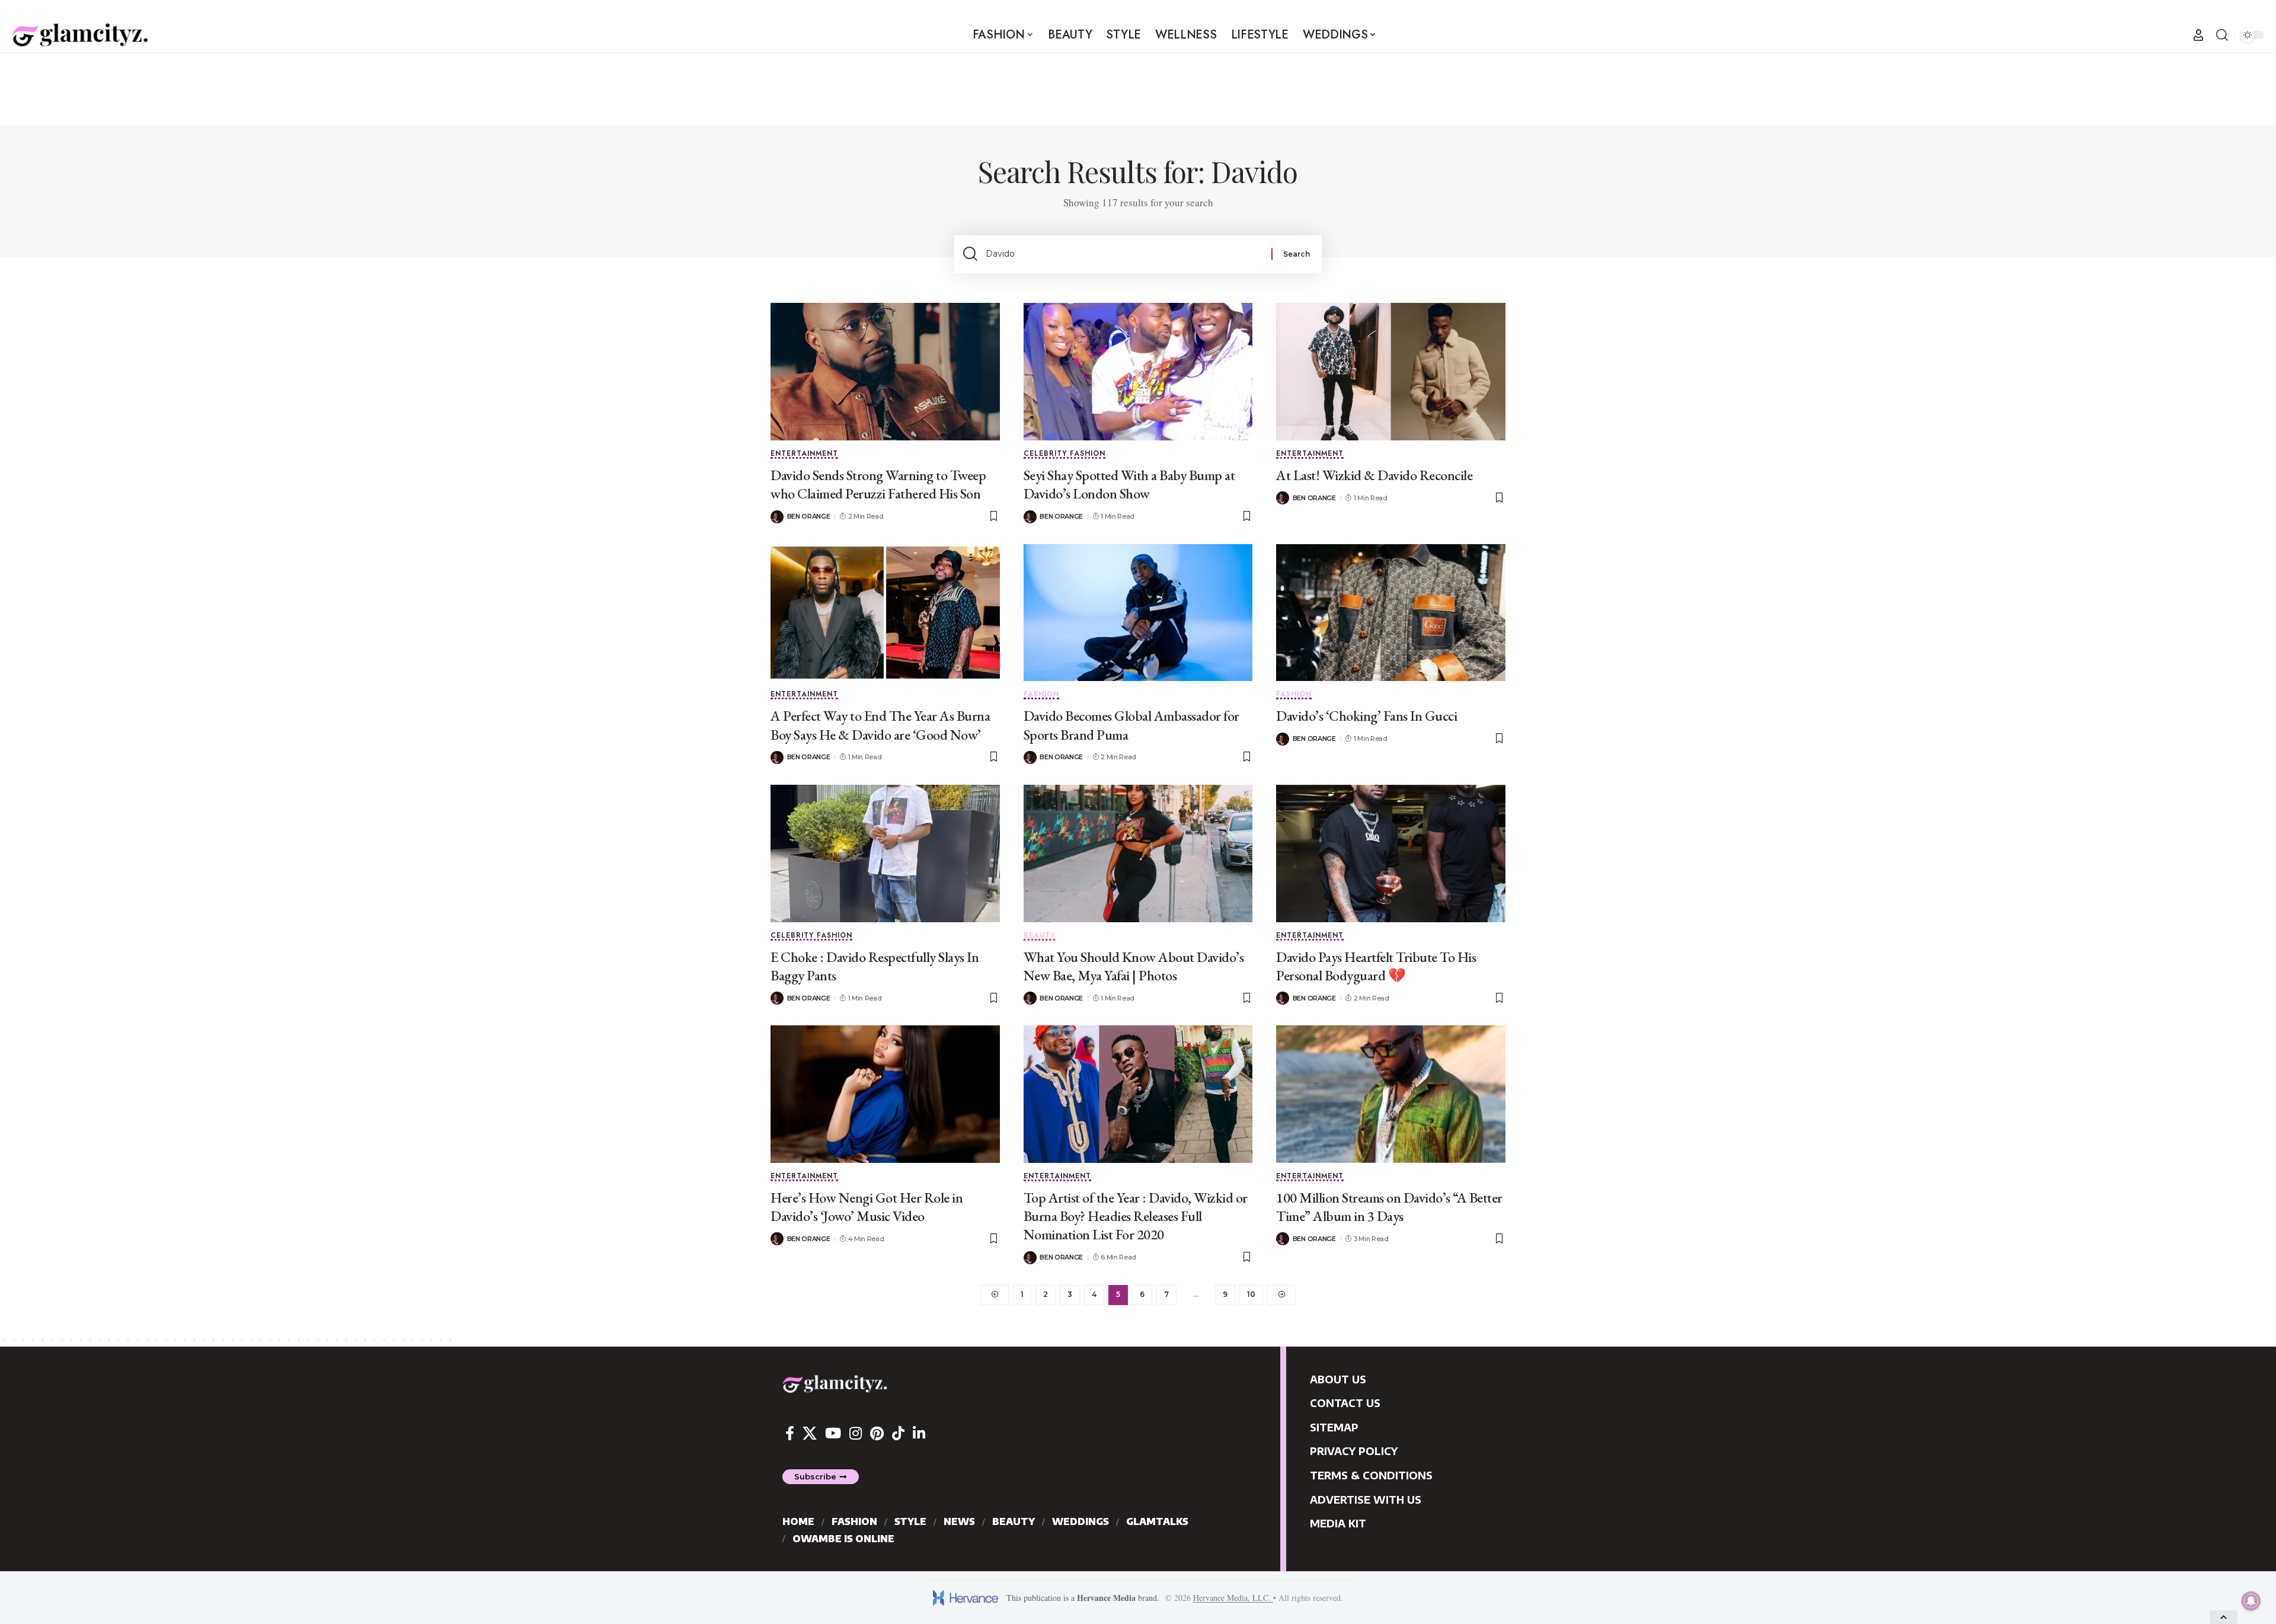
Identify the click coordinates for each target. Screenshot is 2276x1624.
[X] (810, 1433)
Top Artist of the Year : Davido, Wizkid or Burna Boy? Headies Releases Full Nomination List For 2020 (1136, 1216)
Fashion (1041, 695)
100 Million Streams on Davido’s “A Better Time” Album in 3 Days (1389, 1207)
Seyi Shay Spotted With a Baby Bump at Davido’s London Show (1129, 484)
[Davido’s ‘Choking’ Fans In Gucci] (1391, 613)
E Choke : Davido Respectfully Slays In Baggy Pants (875, 966)
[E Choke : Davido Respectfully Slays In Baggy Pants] (885, 853)
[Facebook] (790, 1433)
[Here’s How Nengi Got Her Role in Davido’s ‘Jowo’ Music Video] (885, 1094)
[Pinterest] (877, 1433)
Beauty (1039, 936)
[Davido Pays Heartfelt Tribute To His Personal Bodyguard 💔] (1391, 853)
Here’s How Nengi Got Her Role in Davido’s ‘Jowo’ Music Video (867, 1207)
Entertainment (804, 454)
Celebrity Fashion (1065, 454)
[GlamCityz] (80, 35)
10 (1251, 1294)
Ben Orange (809, 516)
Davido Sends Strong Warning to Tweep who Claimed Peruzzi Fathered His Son (878, 484)
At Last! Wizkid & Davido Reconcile (1374, 475)
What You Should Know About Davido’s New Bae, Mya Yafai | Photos (1134, 966)
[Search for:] (1124, 254)
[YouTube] (833, 1433)
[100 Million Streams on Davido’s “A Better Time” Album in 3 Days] (1391, 1094)
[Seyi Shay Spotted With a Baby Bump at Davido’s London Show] (1138, 372)
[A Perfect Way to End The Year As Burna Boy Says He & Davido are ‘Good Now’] (885, 613)
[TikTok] (898, 1433)
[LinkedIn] (919, 1433)
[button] (2198, 35)
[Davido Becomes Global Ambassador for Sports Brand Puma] (1138, 613)
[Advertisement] (1138, 88)
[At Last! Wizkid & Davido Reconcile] (1391, 372)
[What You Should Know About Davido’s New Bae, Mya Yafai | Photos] (1138, 853)
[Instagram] (856, 1433)
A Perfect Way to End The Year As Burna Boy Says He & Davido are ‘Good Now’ (880, 725)
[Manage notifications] (2251, 1601)
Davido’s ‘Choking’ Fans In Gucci (1366, 716)
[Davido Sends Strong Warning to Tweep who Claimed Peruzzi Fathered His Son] (885, 372)
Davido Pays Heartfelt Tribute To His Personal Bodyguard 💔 (1376, 966)
